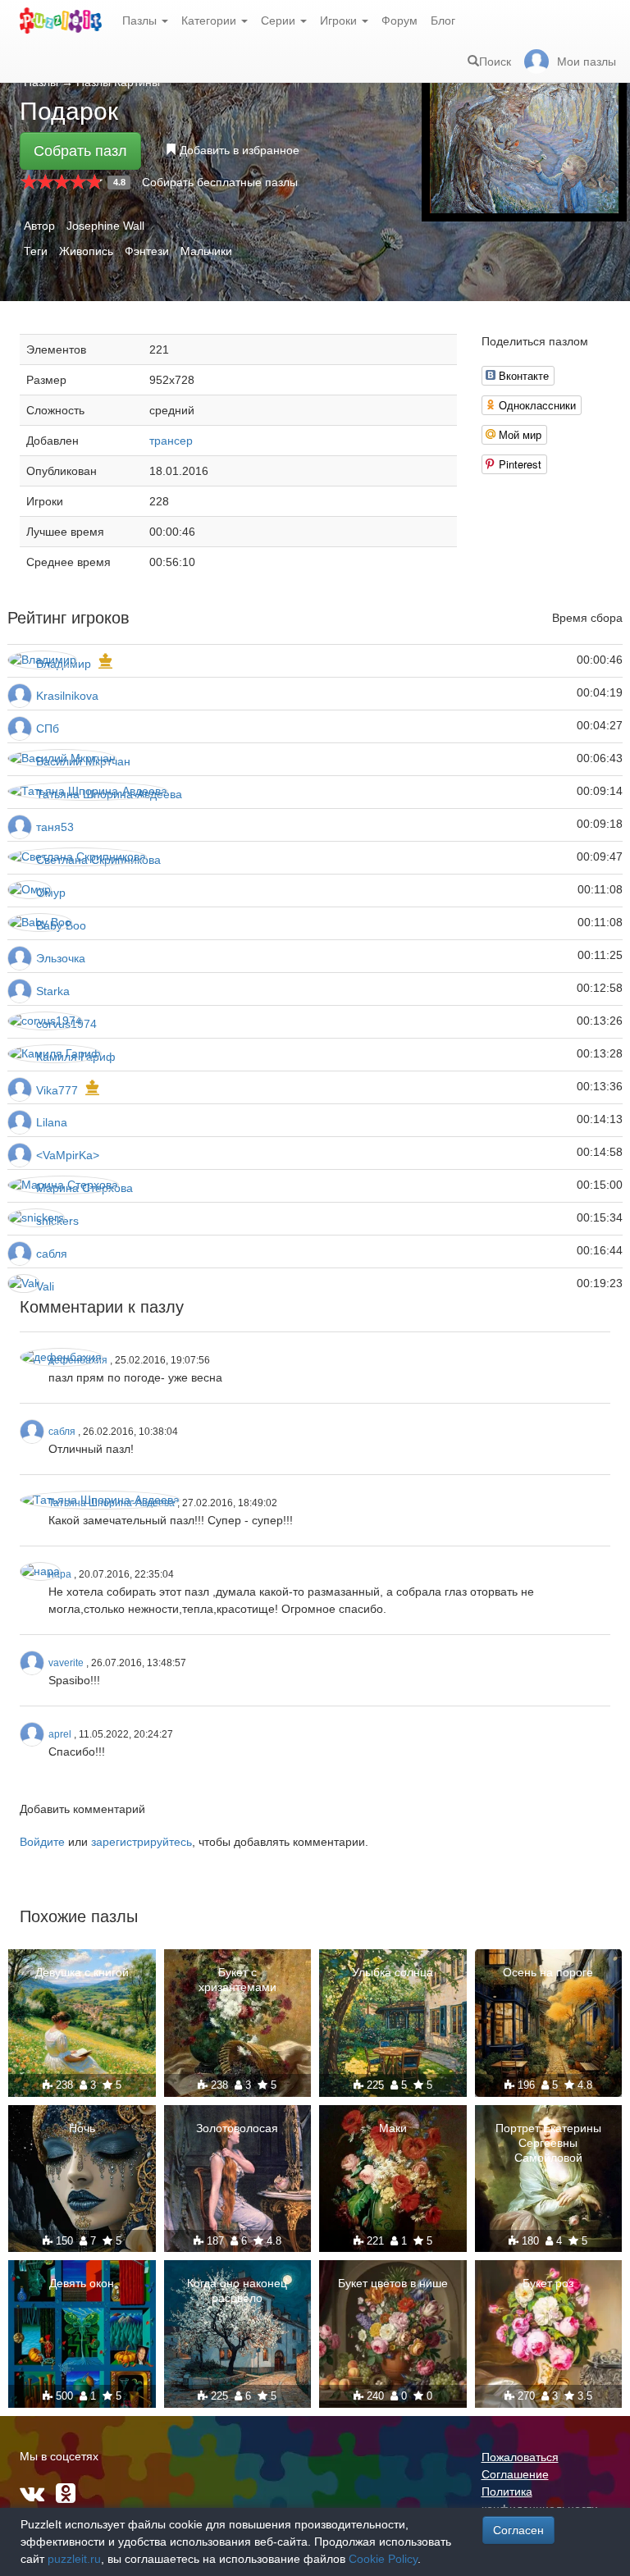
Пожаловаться (520, 2457)
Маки (393, 2128)
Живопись (86, 251)
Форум (399, 21)
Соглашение (515, 2474)
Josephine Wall (105, 226)
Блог (443, 21)
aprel (60, 1734)
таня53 (55, 827)
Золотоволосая (237, 2128)
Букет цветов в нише (393, 2283)
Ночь (82, 2128)
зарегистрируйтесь (142, 1842)
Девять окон (82, 2283)
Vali (45, 1286)
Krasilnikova (67, 696)
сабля (52, 1254)
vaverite (66, 1663)
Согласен (518, 2530)
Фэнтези (147, 251)
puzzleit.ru (74, 2559)
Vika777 (57, 1090)
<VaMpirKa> (68, 1155)
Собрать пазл (80, 151)
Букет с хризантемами (237, 1980)
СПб (48, 728)
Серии (280, 21)
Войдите (42, 1842)
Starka (53, 991)
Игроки (340, 21)
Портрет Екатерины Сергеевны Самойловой (548, 2143)
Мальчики (206, 251)
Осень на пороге (548, 1972)
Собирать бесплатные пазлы (220, 182)
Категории (210, 21)
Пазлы (141, 21)
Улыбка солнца (393, 1972)
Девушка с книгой (82, 1972)
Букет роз (548, 2283)
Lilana (52, 1122)
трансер (171, 441)
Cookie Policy (383, 2559)
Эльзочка (61, 958)
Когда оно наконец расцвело (237, 2291)
